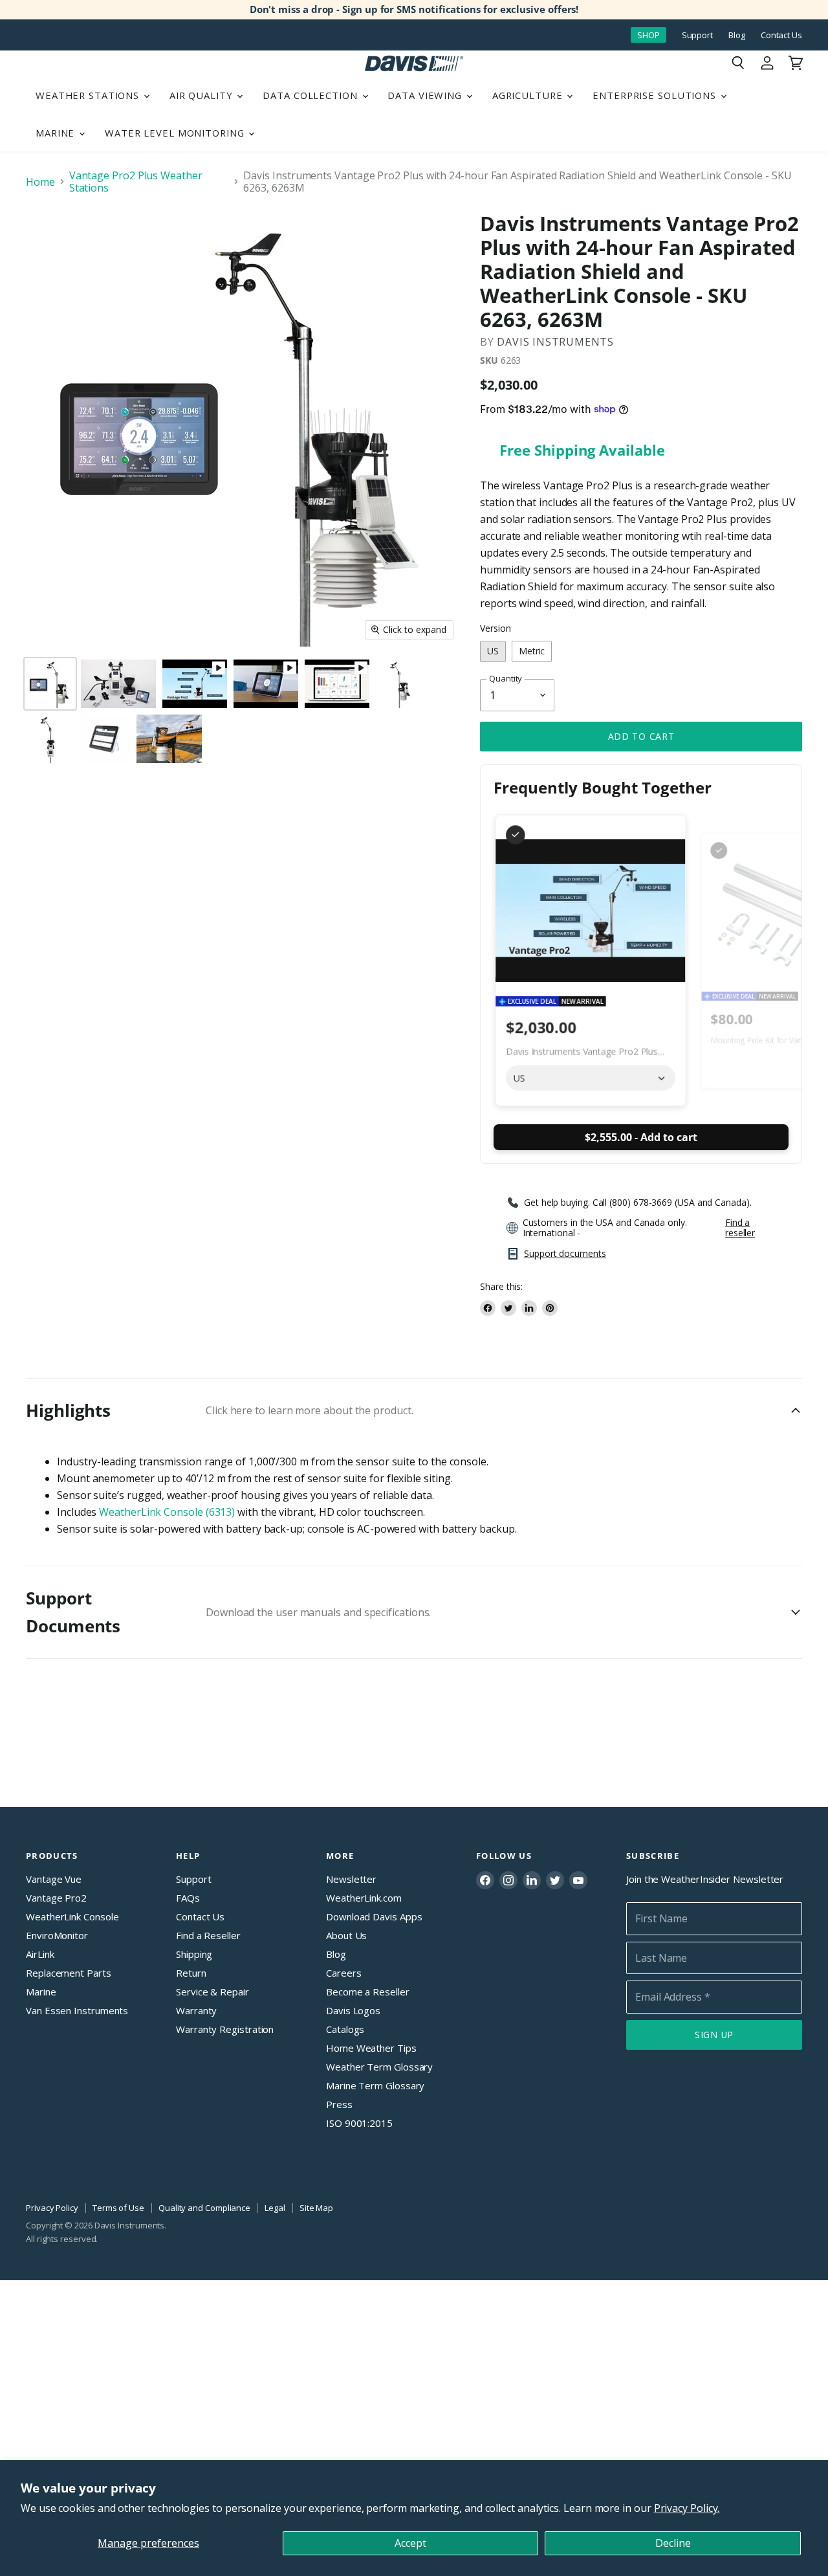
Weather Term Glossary (379, 2067)
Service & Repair (212, 1992)
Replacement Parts (69, 1973)
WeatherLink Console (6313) (167, 1512)
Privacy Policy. (687, 2508)
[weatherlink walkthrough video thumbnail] (337, 684)
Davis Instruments (555, 342)
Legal (275, 2208)
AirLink (40, 1954)
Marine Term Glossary (375, 2085)
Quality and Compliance (204, 2208)
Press (339, 2104)
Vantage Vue (54, 1879)
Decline (673, 2543)
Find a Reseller (208, 1935)
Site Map (316, 2208)
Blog (737, 35)
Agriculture (529, 95)
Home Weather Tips (371, 2048)
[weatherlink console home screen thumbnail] (105, 739)
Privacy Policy (52, 2208)
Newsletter (351, 1879)
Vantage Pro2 (56, 1898)
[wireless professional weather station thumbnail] (400, 684)
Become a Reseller (368, 1992)
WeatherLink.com (364, 1898)
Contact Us (781, 35)
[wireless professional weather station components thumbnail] (118, 684)
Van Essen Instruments (77, 2010)
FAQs (188, 1898)
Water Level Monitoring (176, 133)
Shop (648, 35)
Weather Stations (89, 95)
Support (697, 35)
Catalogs (345, 2029)
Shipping (194, 1954)
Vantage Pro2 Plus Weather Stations (136, 182)
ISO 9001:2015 (359, 2123)
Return (191, 1973)
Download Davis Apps (374, 1916)
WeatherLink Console (72, 1916)
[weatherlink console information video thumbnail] (266, 684)
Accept (410, 2543)
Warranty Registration (225, 2029)
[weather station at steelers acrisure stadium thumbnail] (169, 739)
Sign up (714, 2035)
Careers (343, 1973)
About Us (346, 1935)
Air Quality (203, 95)
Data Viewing (426, 95)
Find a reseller (740, 1228)
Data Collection (311, 95)
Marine (57, 133)
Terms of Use (118, 2208)
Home (40, 182)
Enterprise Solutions (656, 95)
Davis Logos (353, 2010)
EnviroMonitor (57, 1935)
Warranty (196, 2010)
